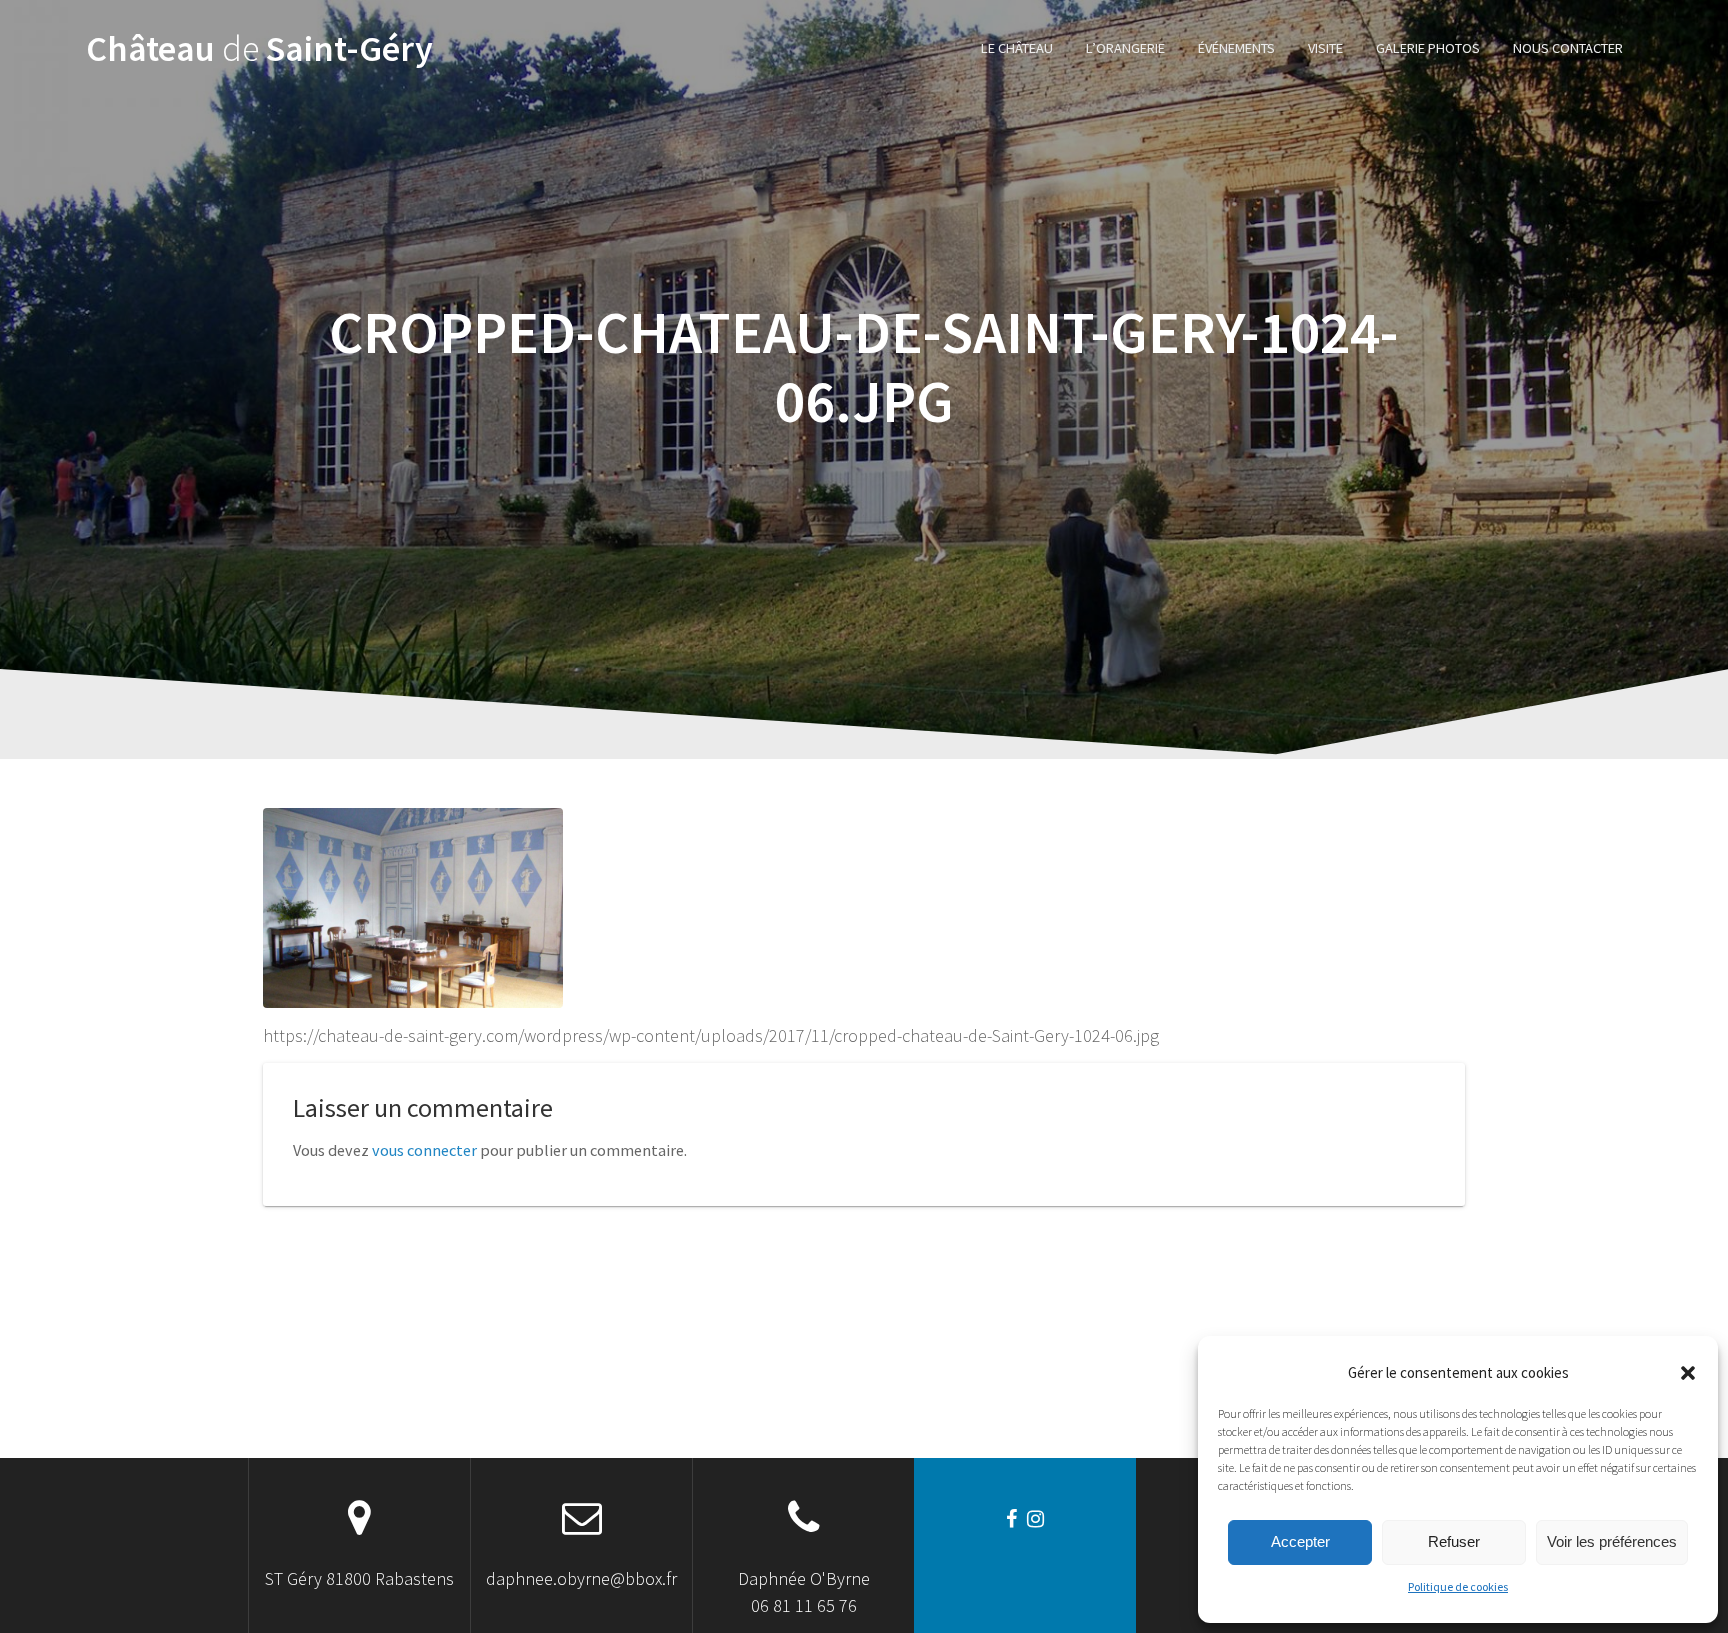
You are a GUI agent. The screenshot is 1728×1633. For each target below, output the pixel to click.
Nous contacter (1568, 48)
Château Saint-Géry (259, 49)
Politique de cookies (1458, 1586)
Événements (1236, 48)
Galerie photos (1428, 48)
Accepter (1300, 1541)
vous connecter (424, 1150)
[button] (1688, 1373)
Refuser (1454, 1541)
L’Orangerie (1125, 48)
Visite (1325, 48)
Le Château (1017, 48)
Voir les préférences (1612, 1541)
